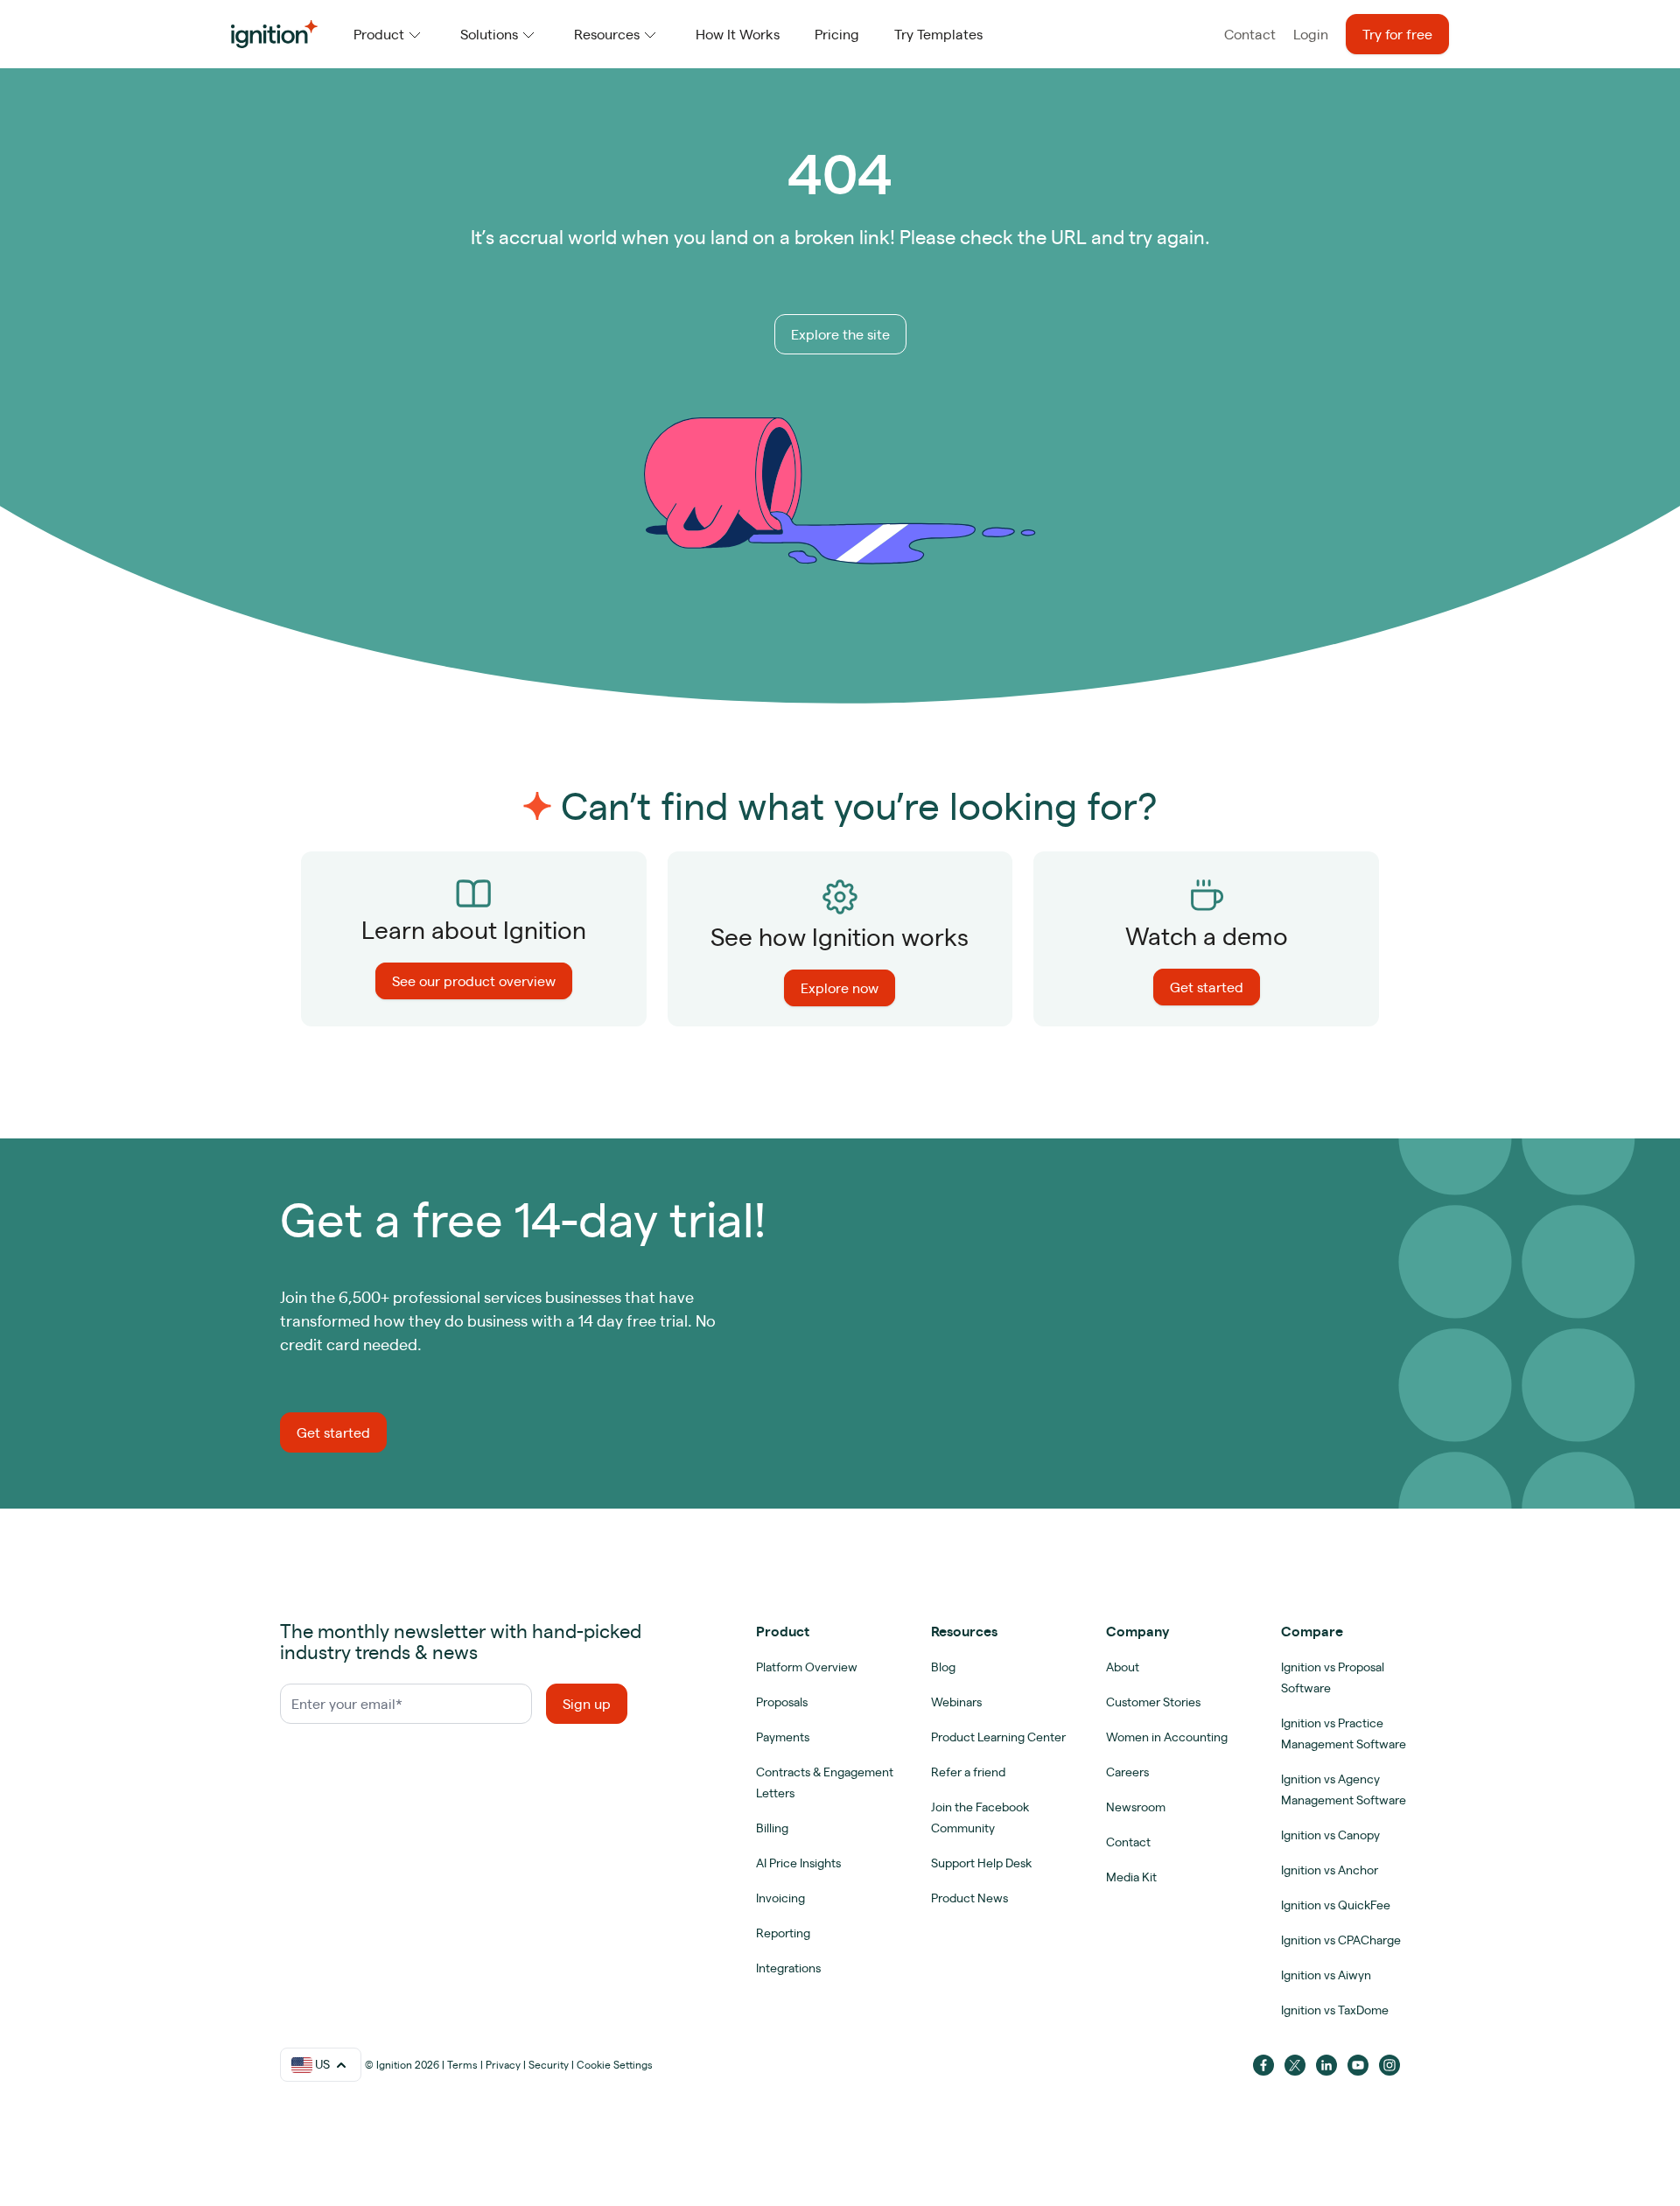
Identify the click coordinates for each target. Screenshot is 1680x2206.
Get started (1207, 987)
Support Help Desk (981, 1863)
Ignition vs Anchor (1330, 1870)
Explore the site (840, 334)
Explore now (840, 988)
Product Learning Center (998, 1737)
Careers (1127, 1772)
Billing (772, 1828)
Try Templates (938, 34)
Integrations (788, 1968)
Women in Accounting (1167, 1737)
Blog (943, 1667)
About (1123, 1667)
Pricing (837, 34)
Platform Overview (807, 1667)
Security (549, 2065)
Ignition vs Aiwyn (1326, 1975)
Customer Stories (1153, 1702)
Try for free (1397, 34)
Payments (783, 1737)
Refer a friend (968, 1772)
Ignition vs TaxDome (1335, 2010)
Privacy (503, 2065)
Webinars (956, 1702)
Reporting (783, 1933)
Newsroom (1136, 1807)
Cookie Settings (615, 2065)
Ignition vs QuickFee (1336, 1905)
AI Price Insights (798, 1863)
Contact (1250, 34)
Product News (969, 1898)
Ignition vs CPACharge (1341, 1940)
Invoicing (780, 1898)
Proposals (782, 1702)
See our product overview (474, 981)
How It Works (738, 34)
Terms (462, 2065)
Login (1311, 34)
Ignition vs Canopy (1330, 1835)
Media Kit (1131, 1877)
